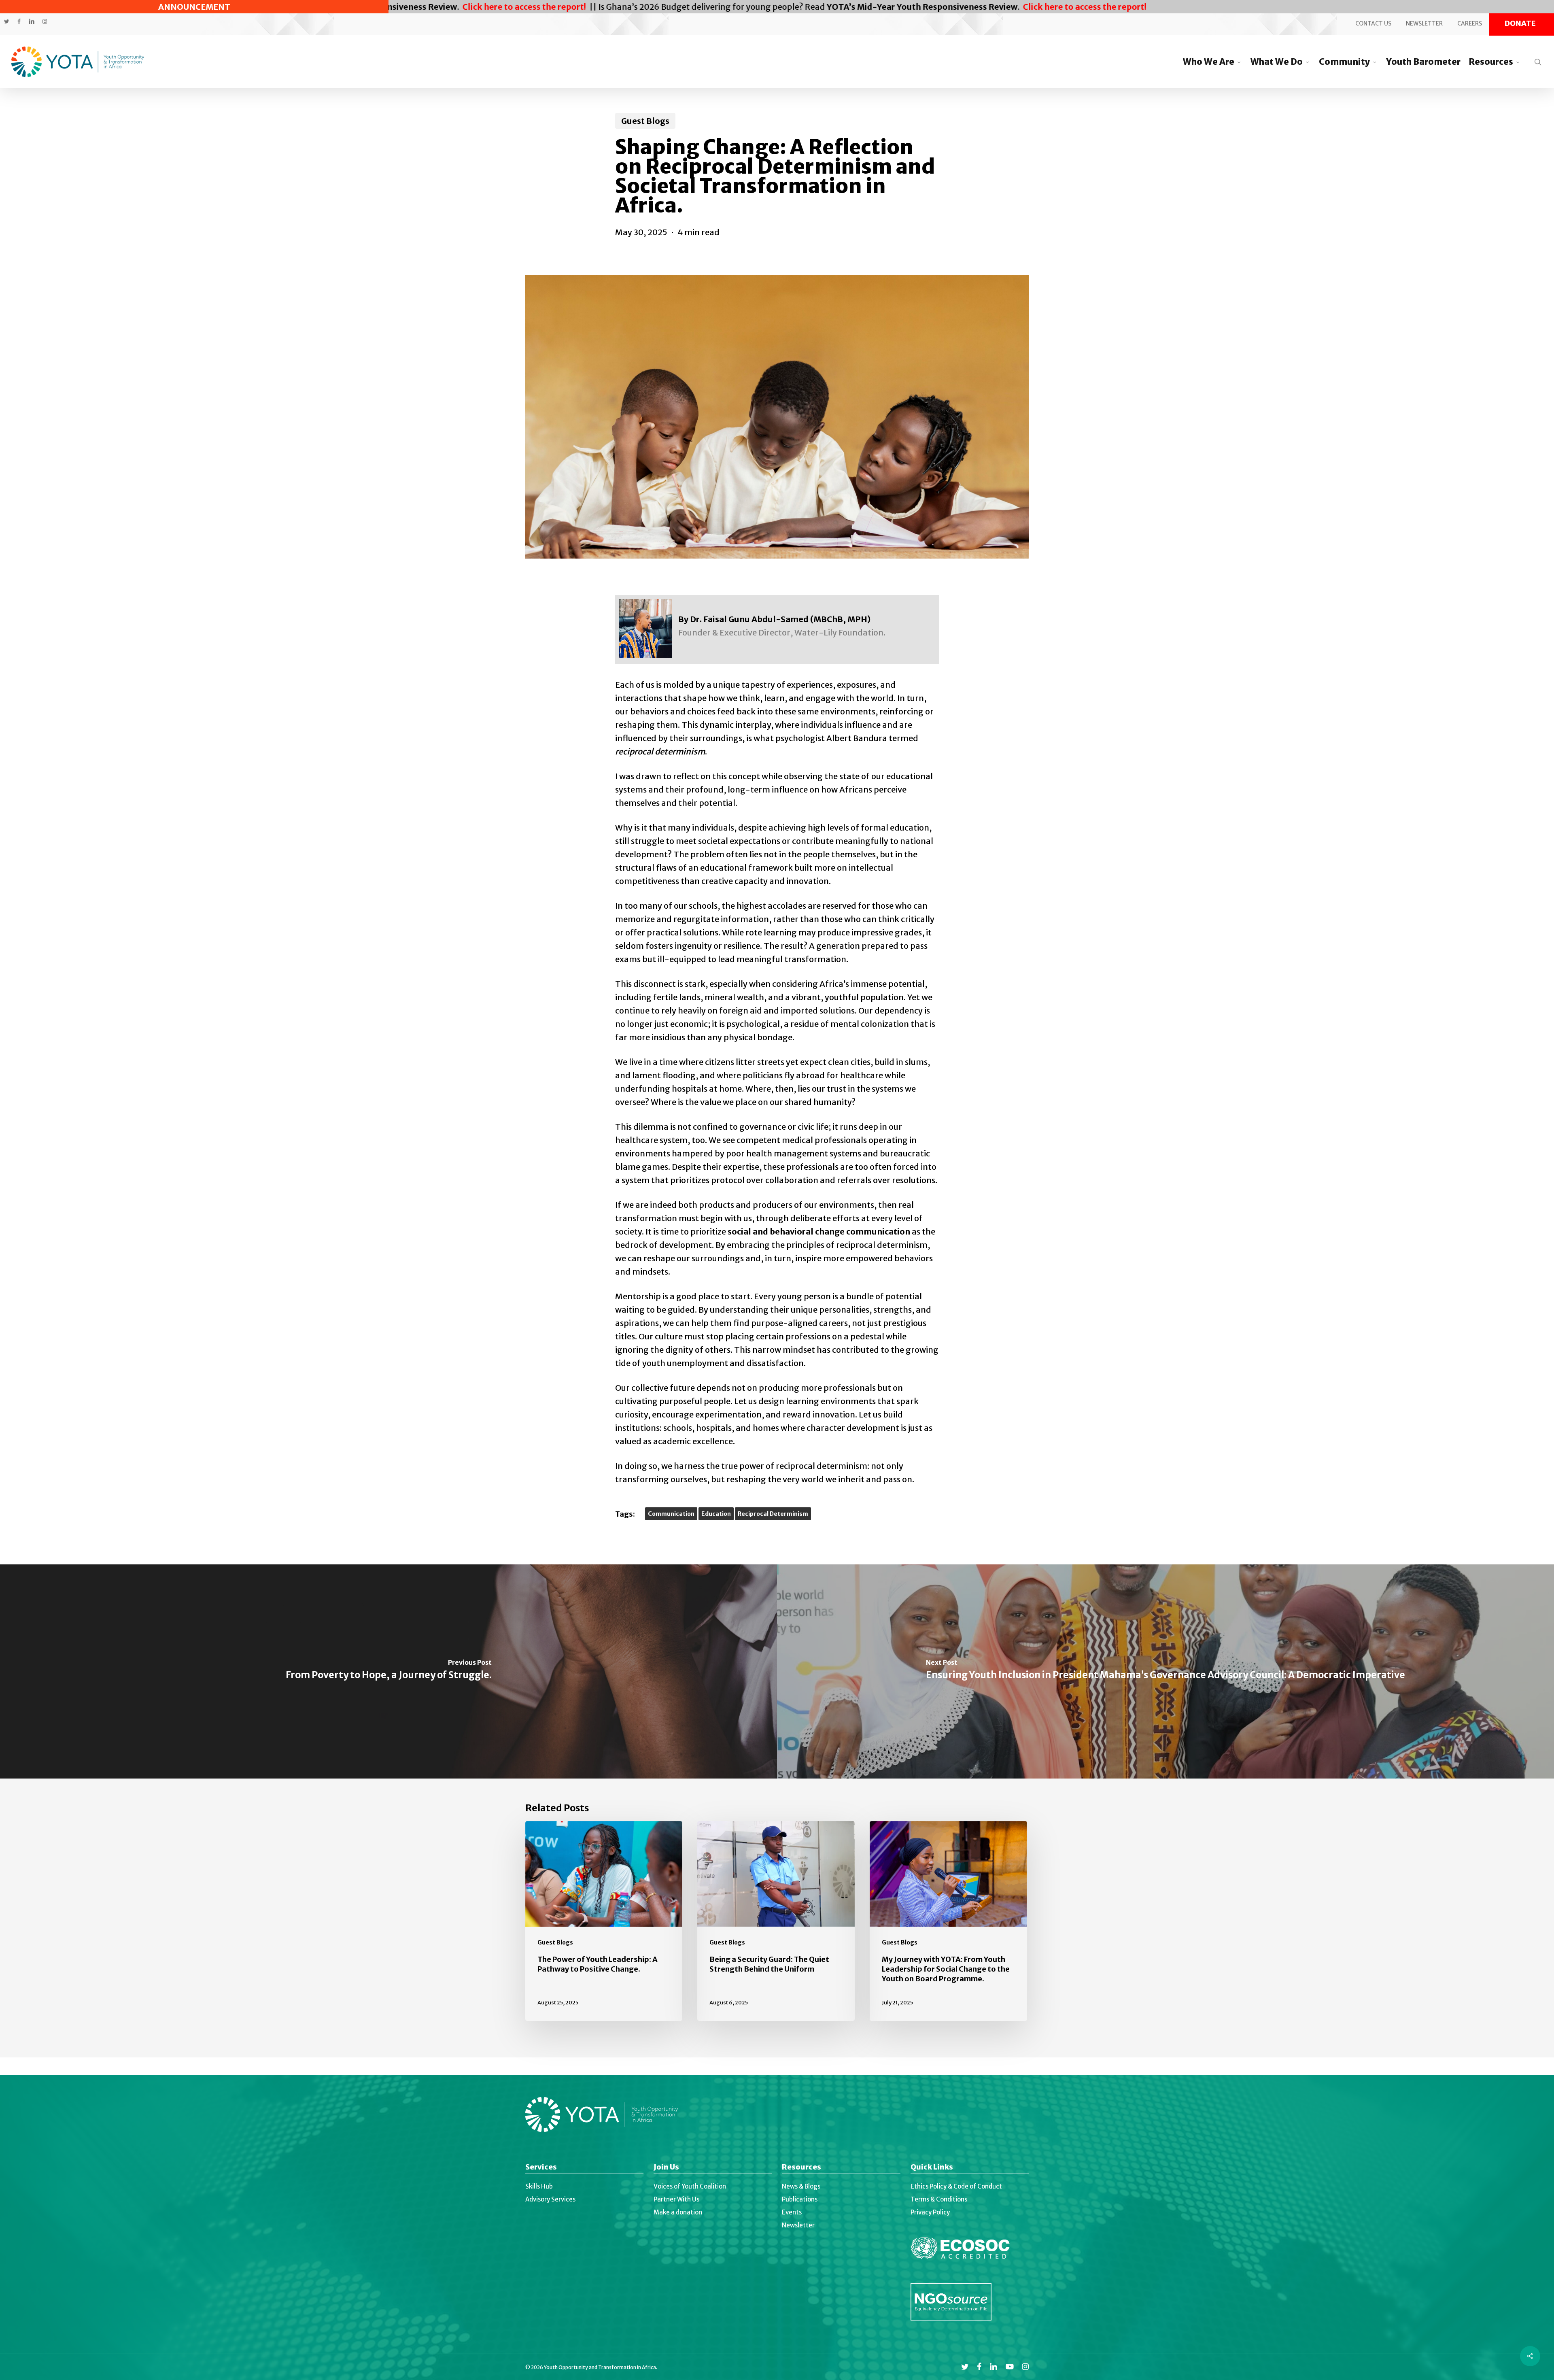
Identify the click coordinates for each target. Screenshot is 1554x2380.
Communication (671, 1514)
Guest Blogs (645, 121)
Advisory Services (550, 2199)
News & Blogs (801, 2186)
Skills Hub (539, 2186)
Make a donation (678, 2212)
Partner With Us (676, 2199)
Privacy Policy (930, 2212)
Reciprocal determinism (773, 1514)
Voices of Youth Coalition (690, 2186)
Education (716, 1514)
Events (792, 2212)
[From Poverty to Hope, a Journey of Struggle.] (388, 1671)
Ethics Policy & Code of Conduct (956, 2186)
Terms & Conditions (939, 2199)
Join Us (666, 2168)
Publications (800, 2199)
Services (541, 2168)
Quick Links (932, 2168)
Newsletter (798, 2225)
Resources (801, 2168)
